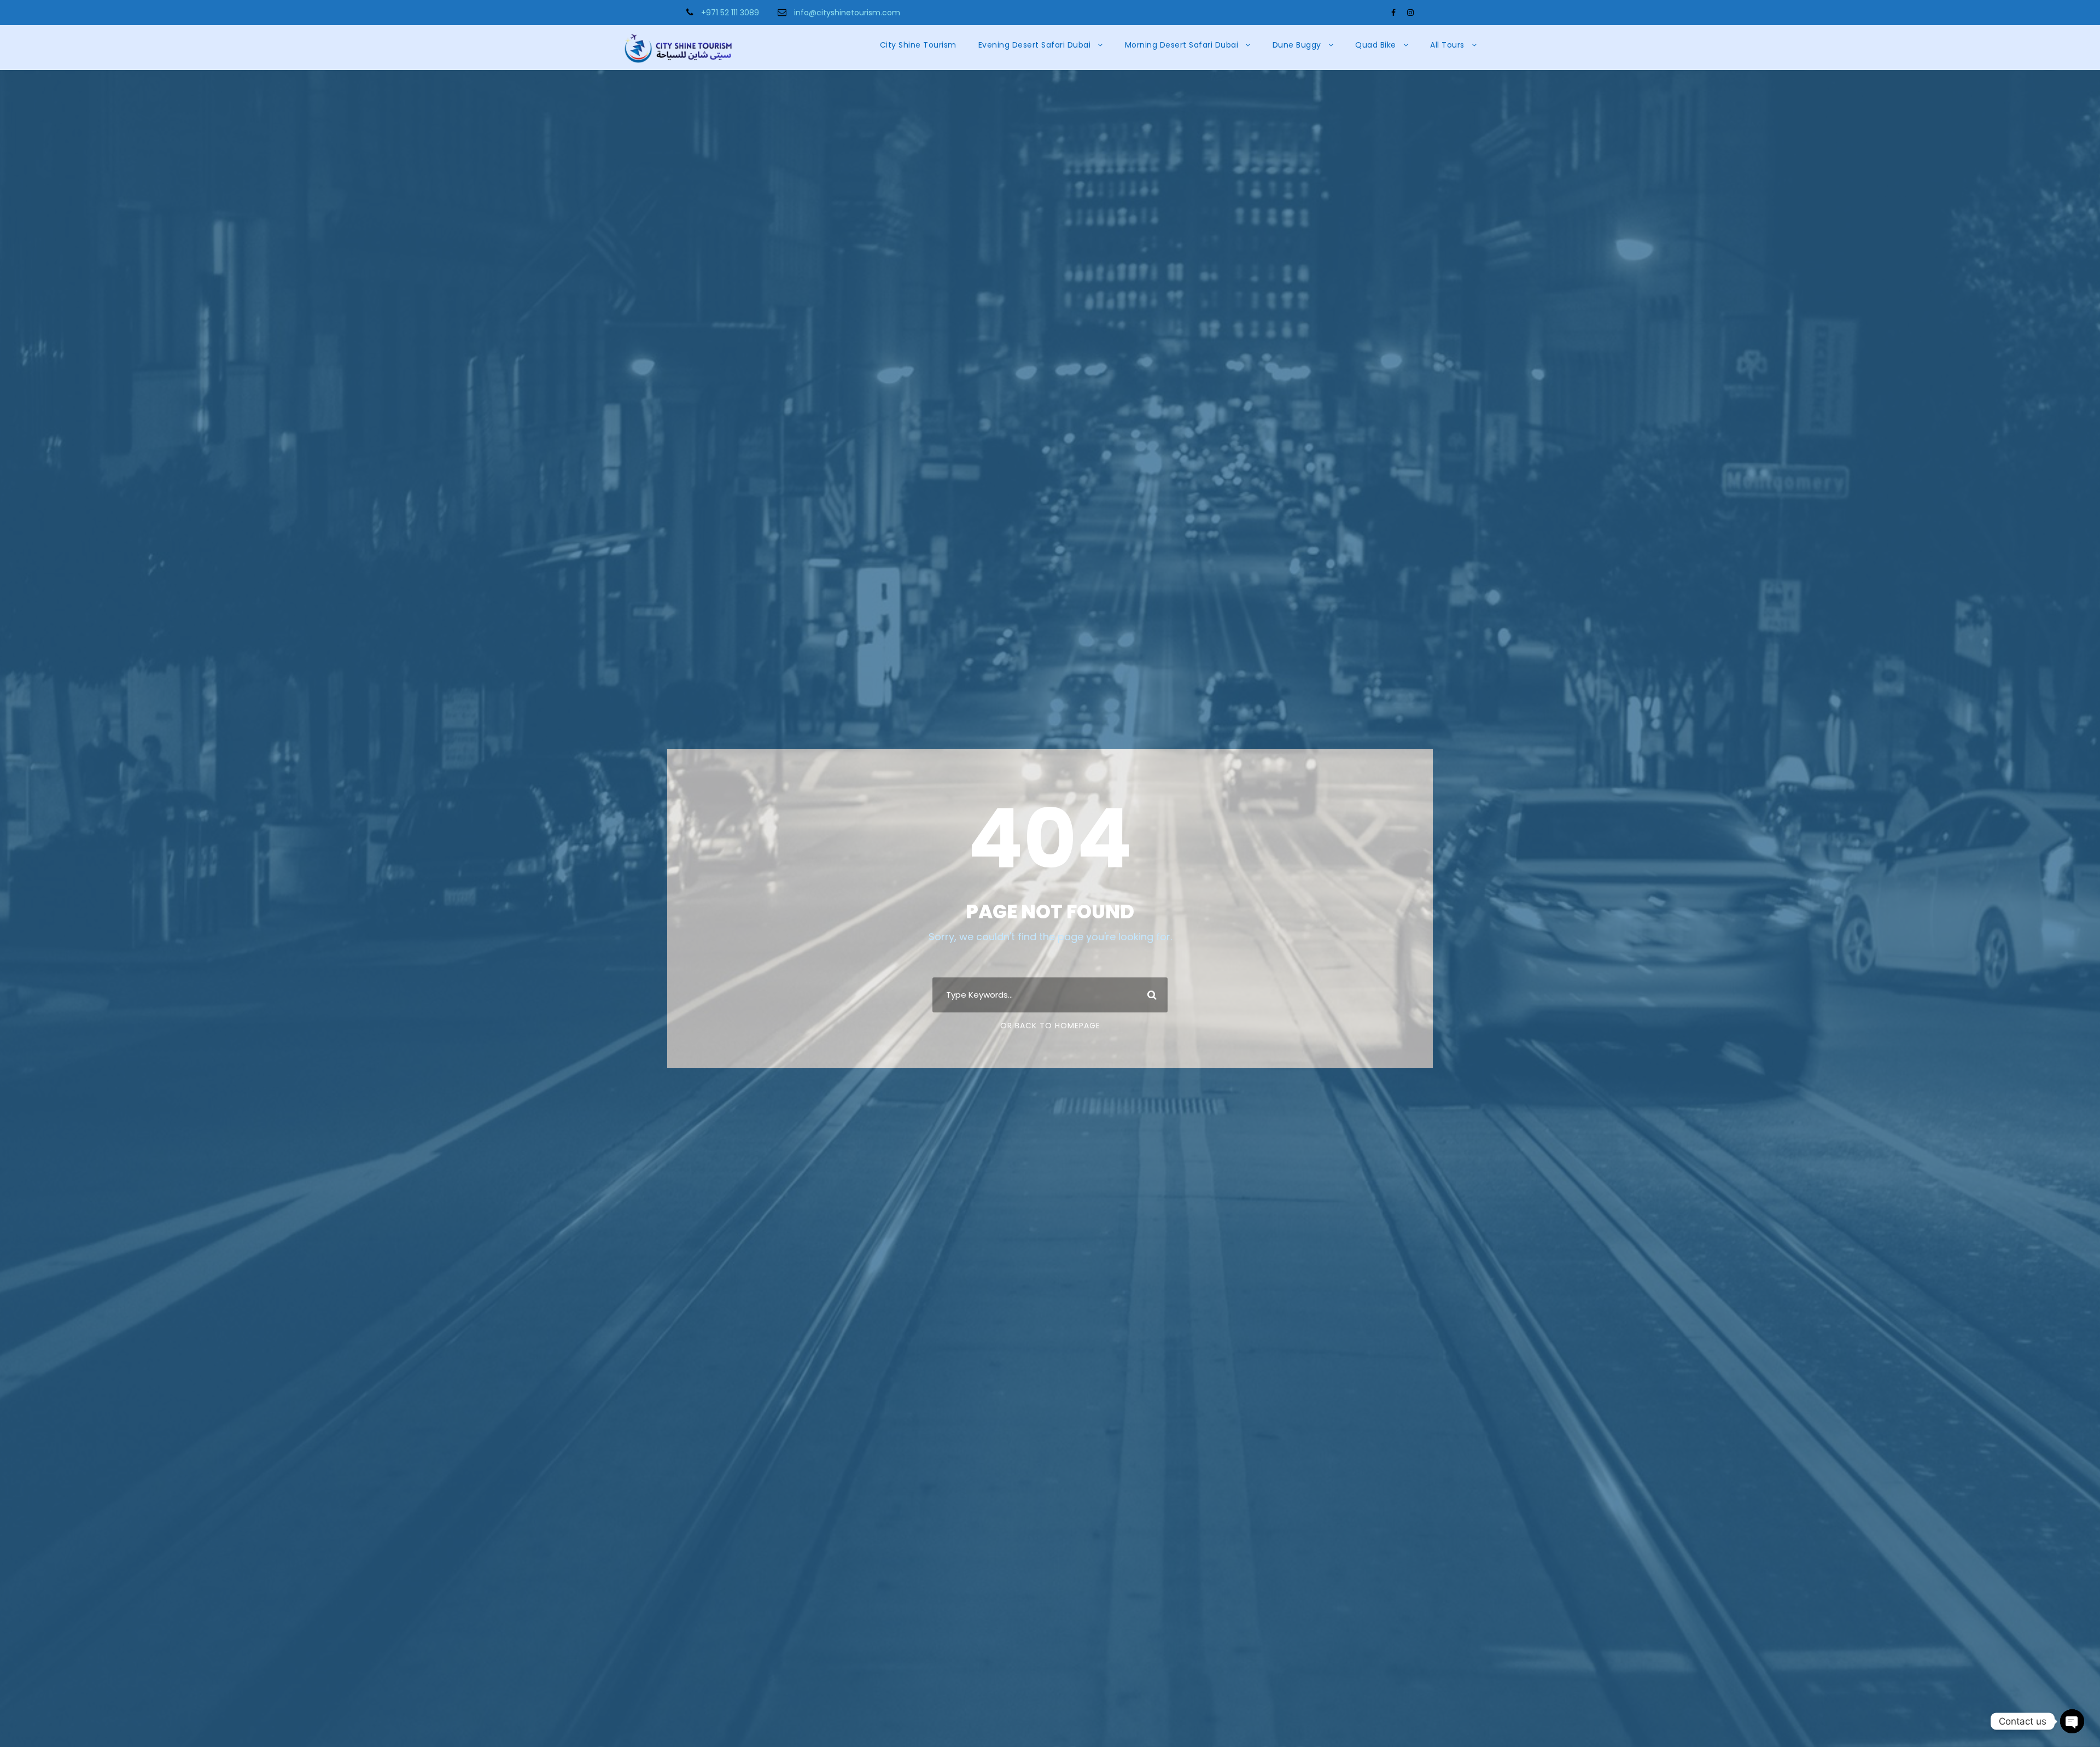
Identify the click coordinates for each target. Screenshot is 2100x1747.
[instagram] (1410, 13)
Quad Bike (1376, 45)
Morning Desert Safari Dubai (1182, 45)
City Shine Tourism (918, 45)
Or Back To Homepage (1050, 1026)
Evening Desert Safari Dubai (1035, 45)
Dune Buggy (1297, 45)
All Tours (1447, 45)
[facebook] (1393, 13)
